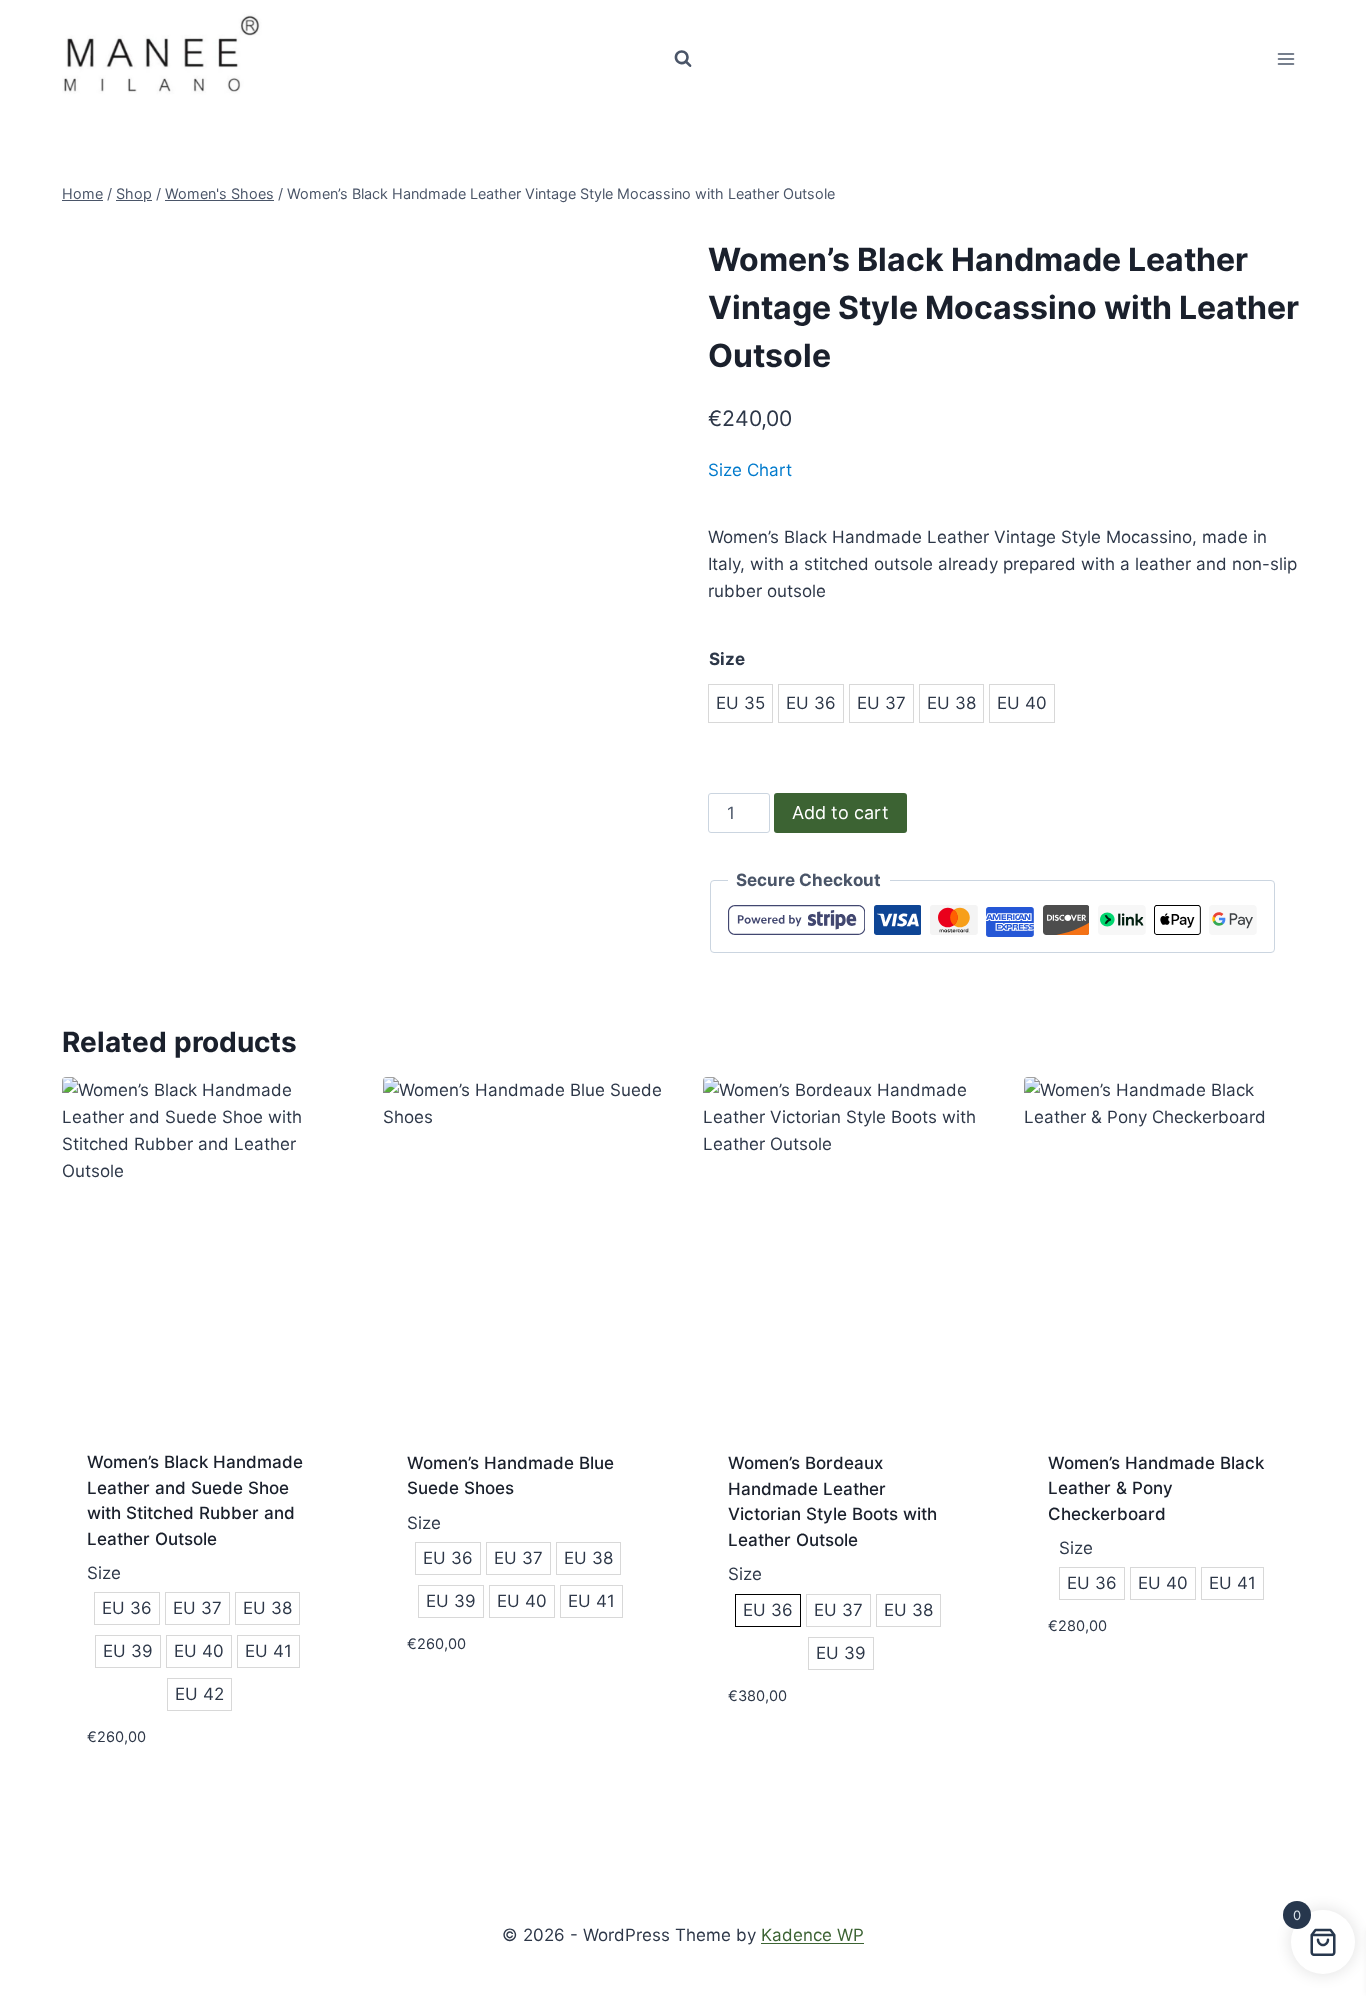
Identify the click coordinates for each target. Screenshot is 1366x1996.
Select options (471, 1703)
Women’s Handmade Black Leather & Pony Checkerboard (1156, 1488)
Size (727, 659)
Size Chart (750, 470)
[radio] (740, 703)
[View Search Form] (683, 59)
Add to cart (840, 812)
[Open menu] (1285, 58)
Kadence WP (812, 1935)
